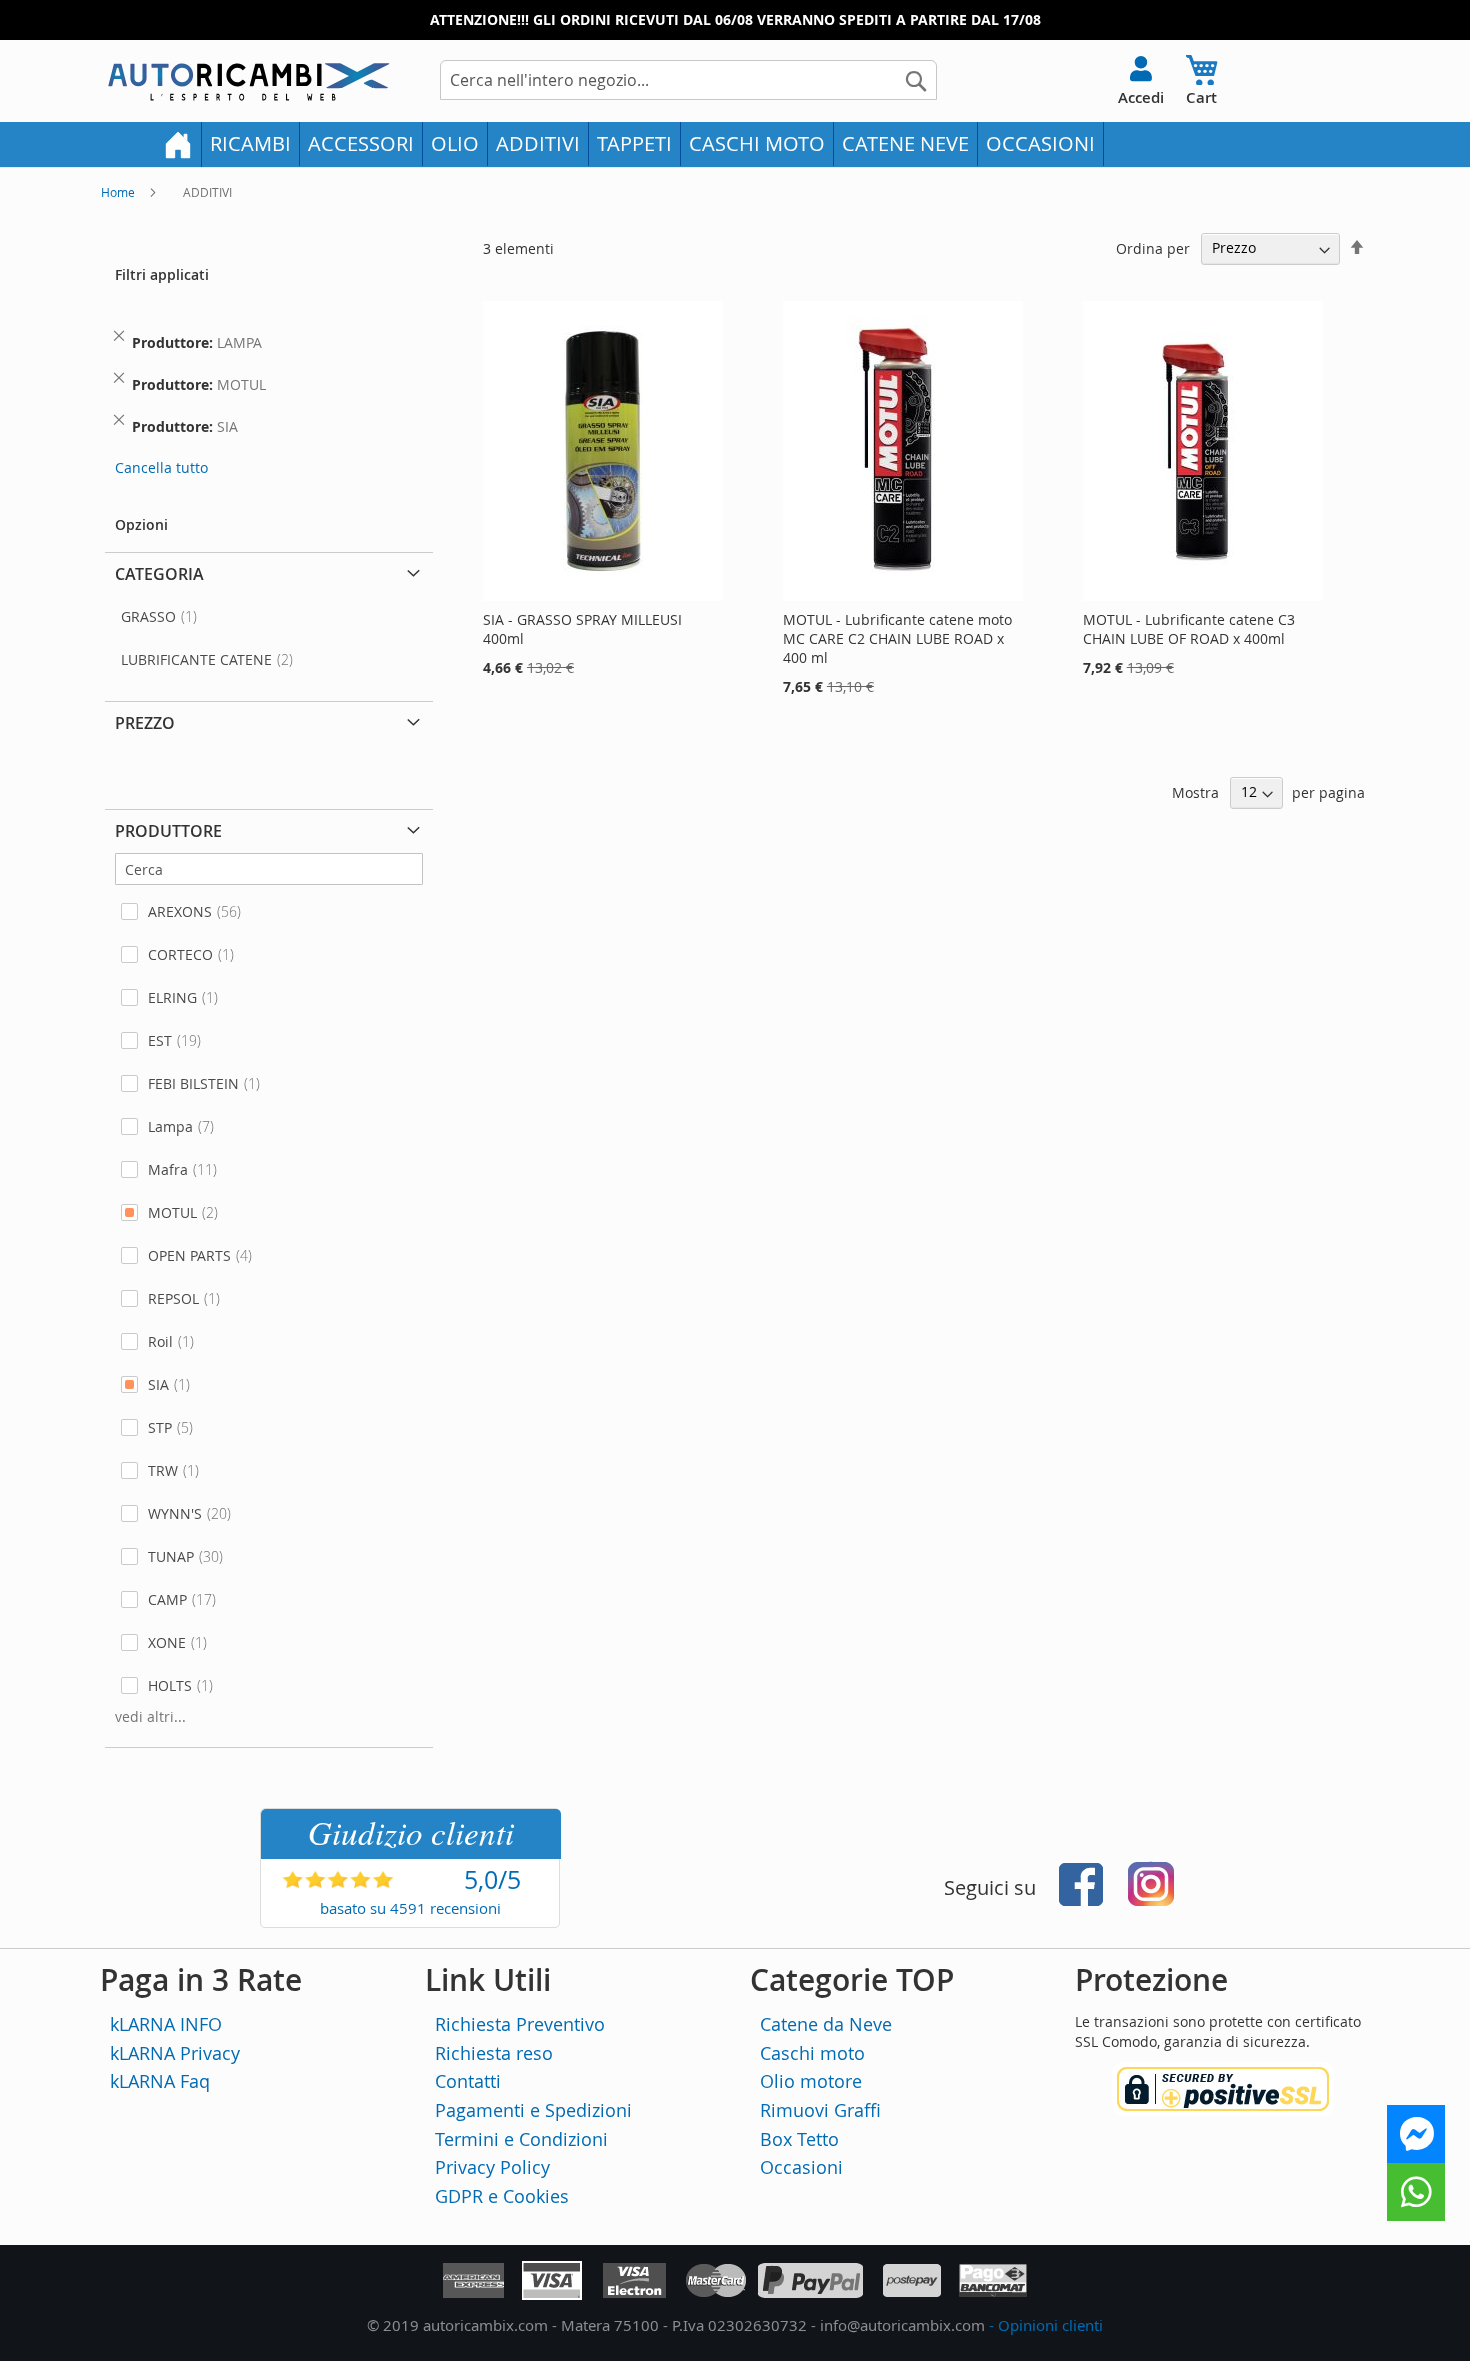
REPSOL (173, 1298)
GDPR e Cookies (502, 2196)
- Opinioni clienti (1046, 2325)
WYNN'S (175, 1513)
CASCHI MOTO (757, 143)
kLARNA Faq (160, 2081)
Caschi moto (812, 2053)
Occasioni (801, 2167)
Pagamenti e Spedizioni (533, 2110)
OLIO (455, 143)
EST (160, 1040)
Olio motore (811, 2081)
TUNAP (171, 1556)
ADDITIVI (538, 143)
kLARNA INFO (166, 2024)
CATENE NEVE (905, 143)
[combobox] (688, 80)
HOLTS (170, 1685)
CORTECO (180, 954)
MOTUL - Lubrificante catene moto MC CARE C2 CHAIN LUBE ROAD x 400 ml (897, 638)
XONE (167, 1642)
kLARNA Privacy (175, 2053)
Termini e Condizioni (521, 2139)
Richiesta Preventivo (520, 2024)
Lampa (170, 1126)
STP (160, 1427)
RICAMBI (250, 143)
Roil (160, 1341)
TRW (163, 1470)
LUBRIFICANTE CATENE (196, 659)
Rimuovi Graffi (820, 2110)
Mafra (168, 1169)
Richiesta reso (494, 2053)
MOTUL (172, 1212)
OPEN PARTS (189, 1255)
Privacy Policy (492, 2167)
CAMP (167, 1599)
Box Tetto (799, 2139)
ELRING (172, 997)
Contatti (468, 2081)
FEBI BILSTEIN (193, 1083)
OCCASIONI (1040, 143)
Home (119, 192)
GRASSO (148, 616)
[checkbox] (269, 911)
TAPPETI (634, 143)
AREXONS (180, 911)
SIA (158, 1384)
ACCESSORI (361, 143)
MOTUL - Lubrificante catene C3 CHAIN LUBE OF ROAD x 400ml (1189, 629)
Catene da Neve (826, 2024)
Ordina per (1153, 247)
